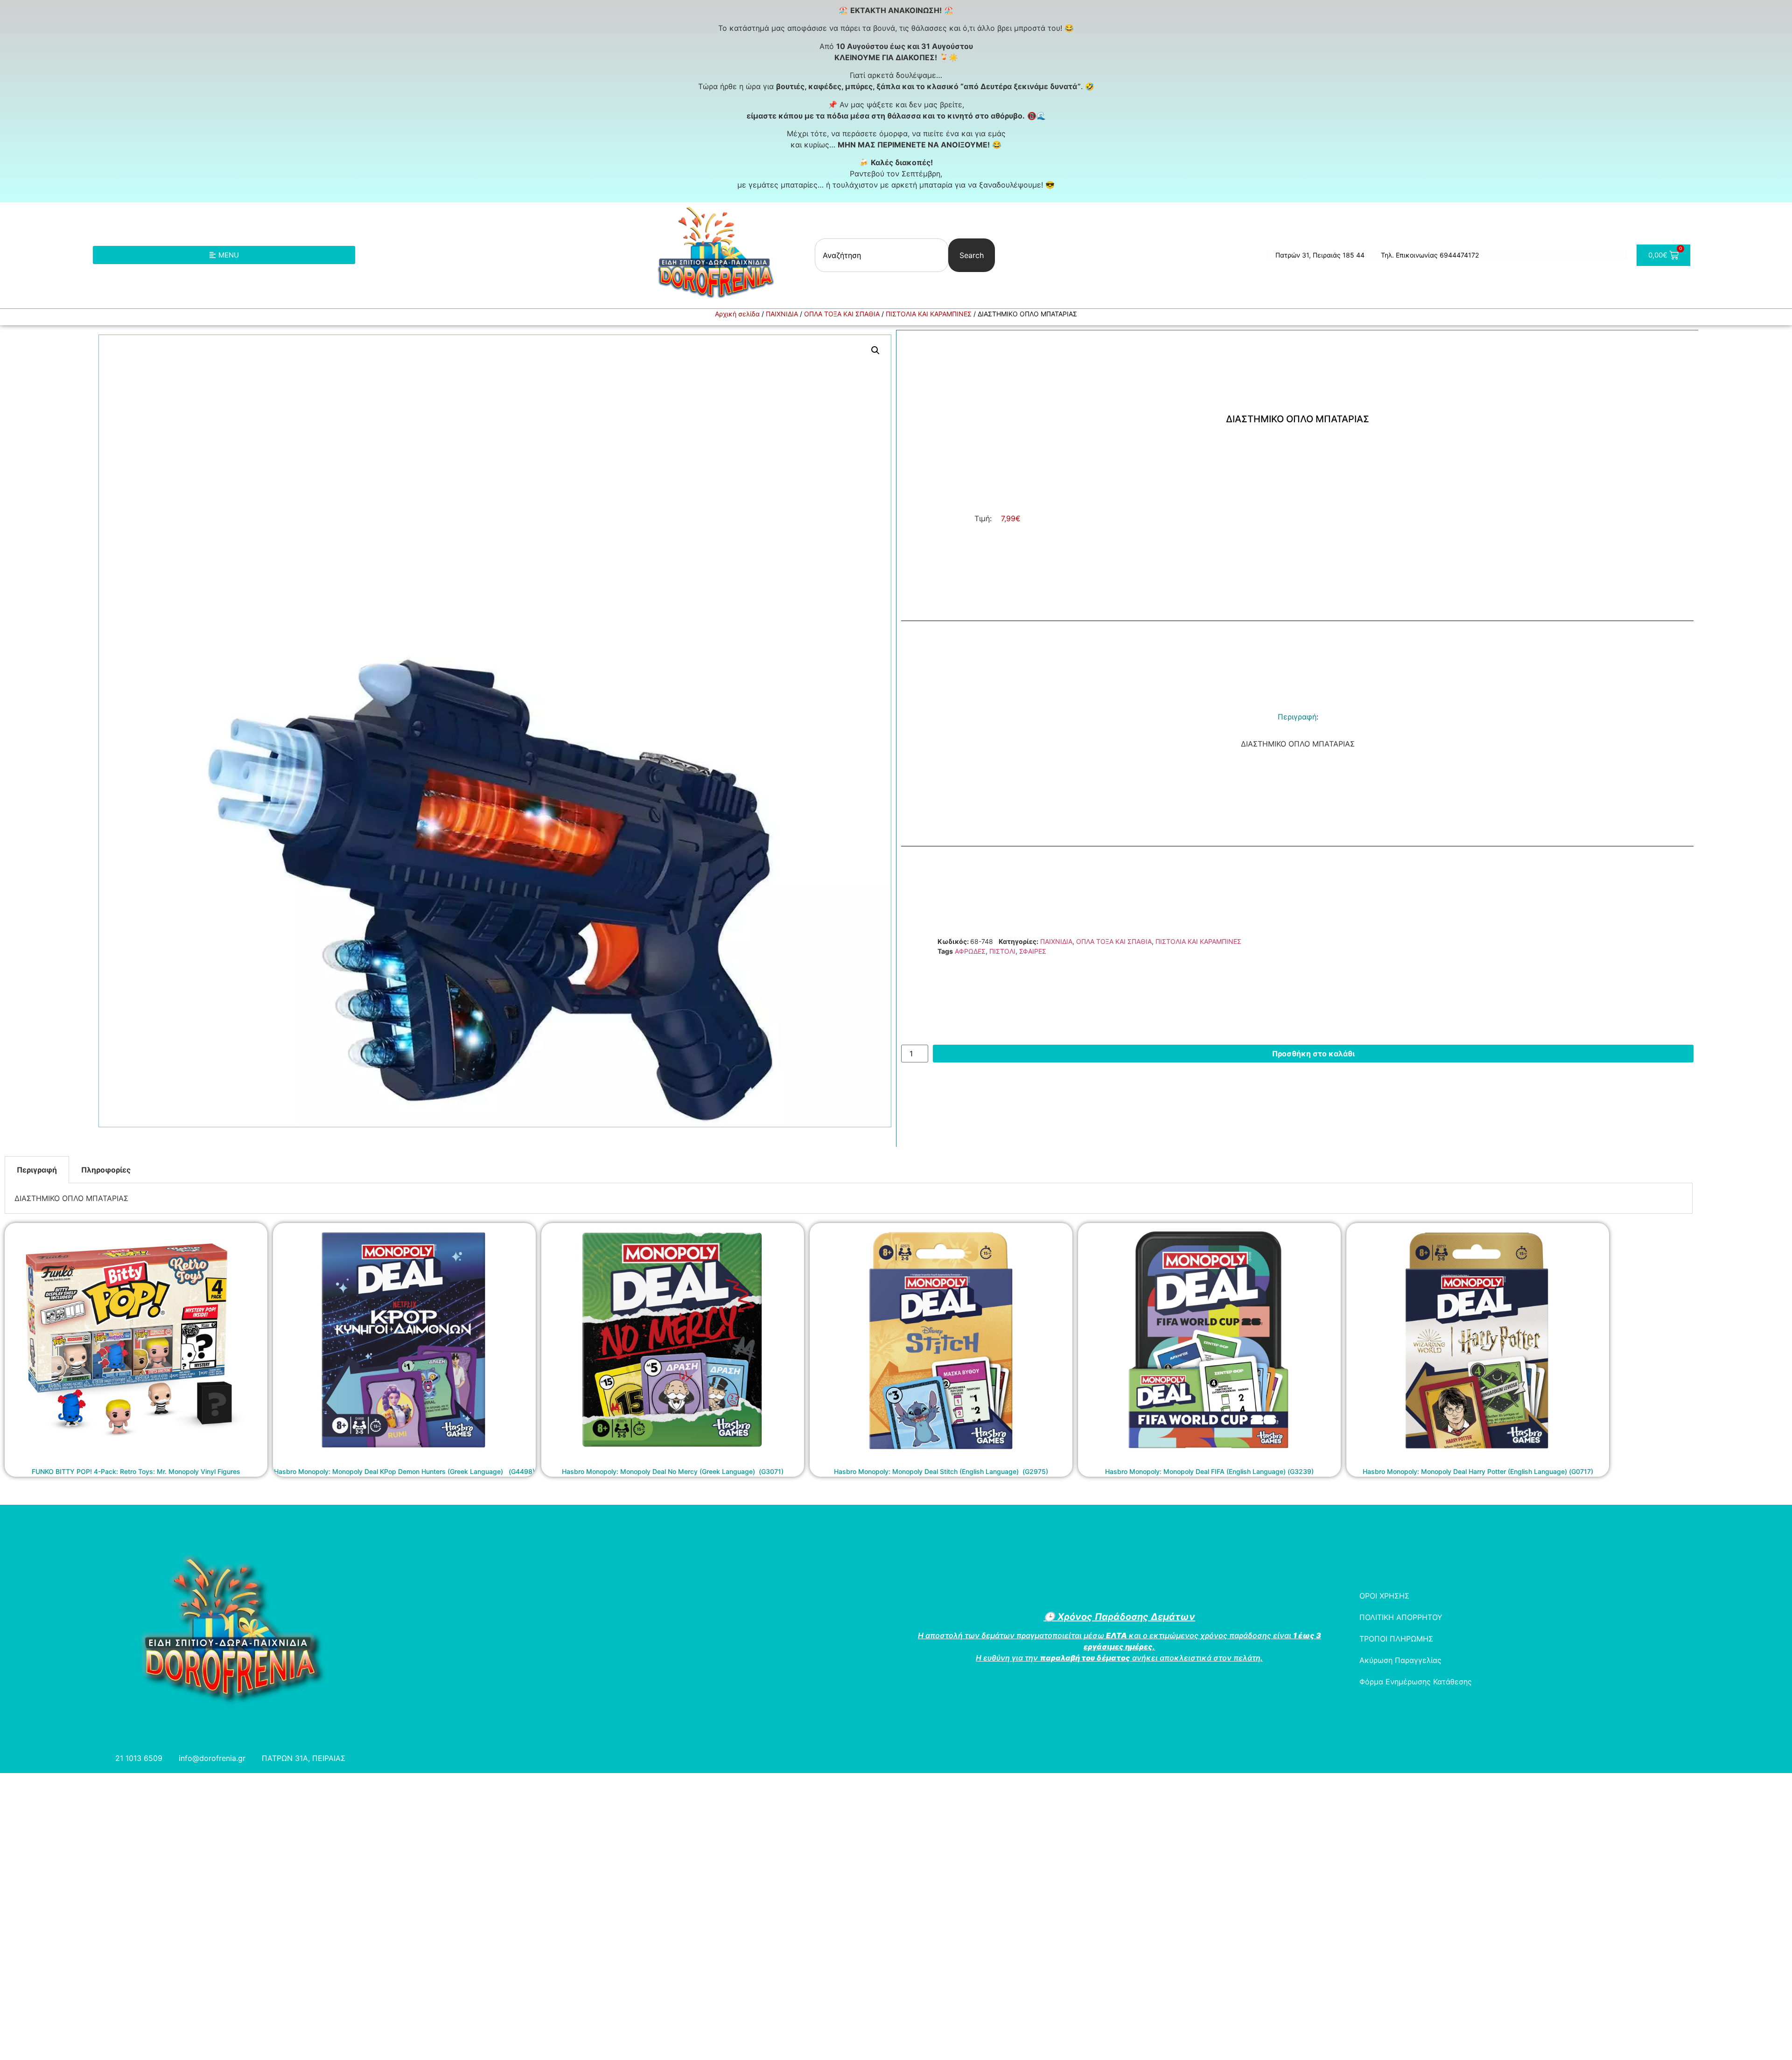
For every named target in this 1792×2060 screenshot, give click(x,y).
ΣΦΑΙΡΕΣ (1033, 951)
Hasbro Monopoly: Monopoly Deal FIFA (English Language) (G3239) (1209, 1471)
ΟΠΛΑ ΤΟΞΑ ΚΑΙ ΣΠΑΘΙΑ (842, 314)
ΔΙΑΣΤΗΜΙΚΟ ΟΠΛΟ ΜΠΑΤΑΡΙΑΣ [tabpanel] (71, 1198)
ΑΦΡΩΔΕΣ (970, 951)
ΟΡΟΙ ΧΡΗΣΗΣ (1384, 1596)
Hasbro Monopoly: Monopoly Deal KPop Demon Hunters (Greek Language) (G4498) (404, 1471)
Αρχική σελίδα (737, 314)
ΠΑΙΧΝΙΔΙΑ (782, 314)
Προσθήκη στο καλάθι (1313, 1054)
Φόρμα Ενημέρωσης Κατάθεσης (1416, 1682)
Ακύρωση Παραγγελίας (1400, 1660)
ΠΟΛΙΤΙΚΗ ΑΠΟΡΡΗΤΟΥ (1401, 1617)
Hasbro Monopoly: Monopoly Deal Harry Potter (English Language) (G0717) (1478, 1471)
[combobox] (882, 255)
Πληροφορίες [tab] (106, 1170)
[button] (875, 350)
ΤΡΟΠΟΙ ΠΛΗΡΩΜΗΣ (1396, 1639)
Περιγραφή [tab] (37, 1170)
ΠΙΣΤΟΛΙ (1002, 951)
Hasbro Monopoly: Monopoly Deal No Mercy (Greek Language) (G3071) (673, 1471)
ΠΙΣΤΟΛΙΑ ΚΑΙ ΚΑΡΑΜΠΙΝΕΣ (929, 314)
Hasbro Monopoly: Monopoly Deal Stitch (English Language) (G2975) (941, 1471)
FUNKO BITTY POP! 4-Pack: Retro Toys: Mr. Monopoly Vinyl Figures (136, 1471)
